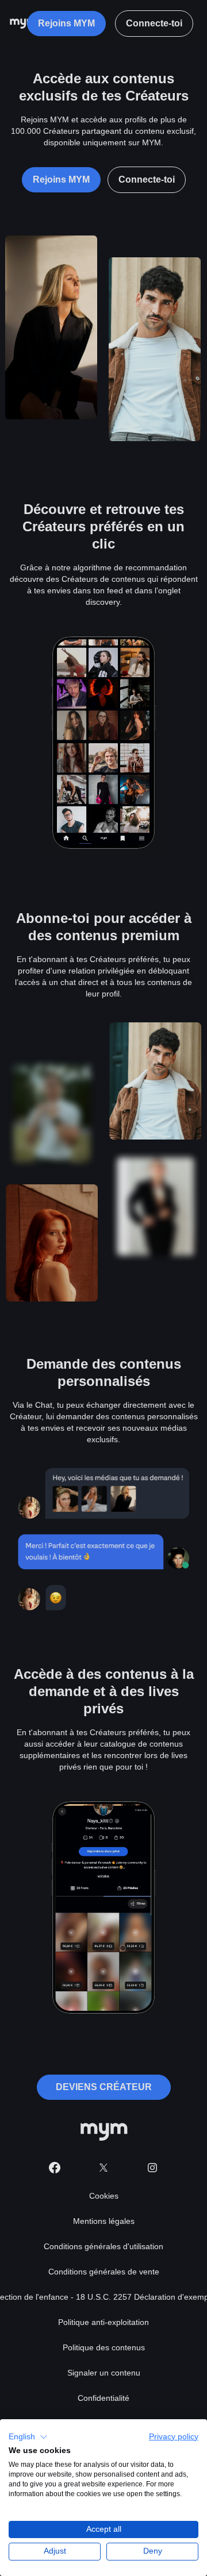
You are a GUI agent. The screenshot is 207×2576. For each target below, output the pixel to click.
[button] (28, 2437)
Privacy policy (174, 2437)
